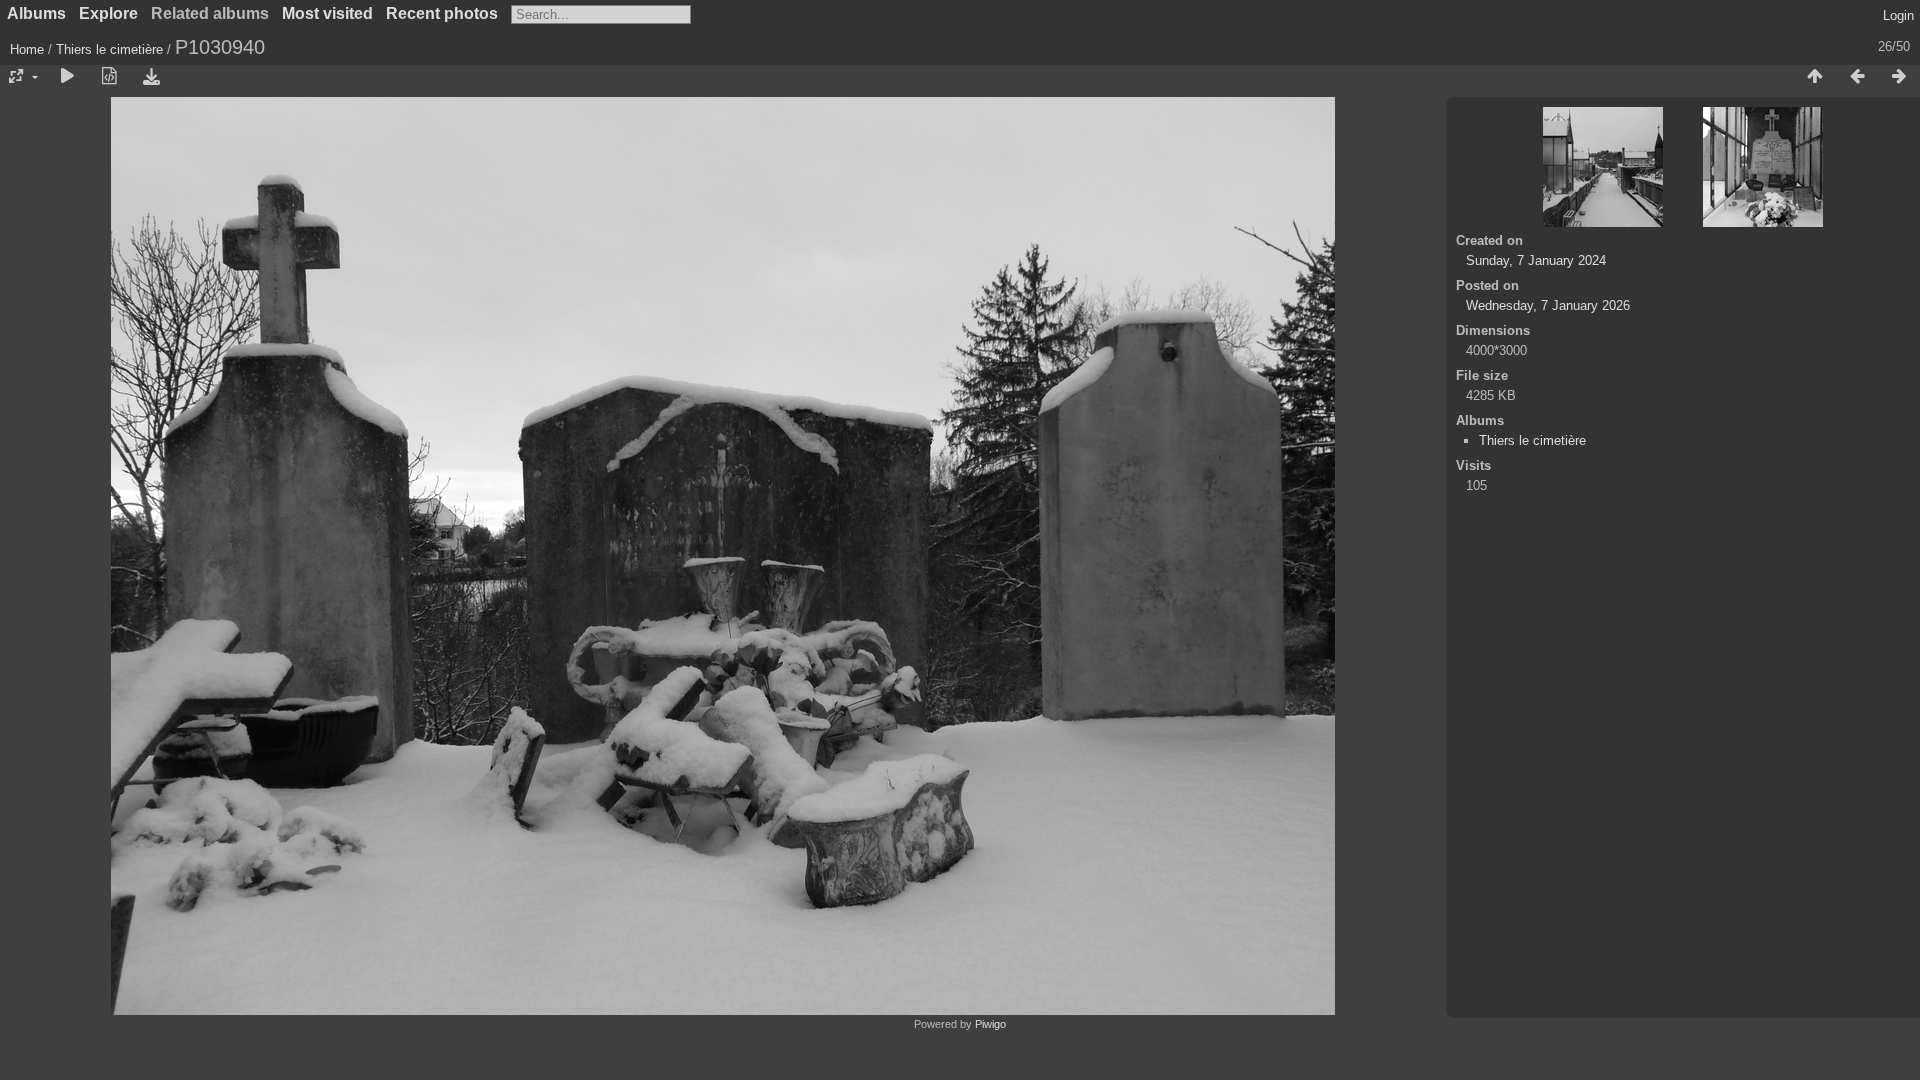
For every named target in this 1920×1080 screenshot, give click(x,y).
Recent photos (442, 13)
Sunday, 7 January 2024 (1536, 260)
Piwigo (990, 1024)
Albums (36, 13)
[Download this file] (151, 77)
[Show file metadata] (109, 77)
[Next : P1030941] (1899, 77)
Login (1898, 15)
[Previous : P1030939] (1857, 77)
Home (27, 49)
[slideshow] (67, 77)
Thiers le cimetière (111, 49)
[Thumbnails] (1815, 77)
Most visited (327, 13)
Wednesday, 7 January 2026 (1548, 305)
